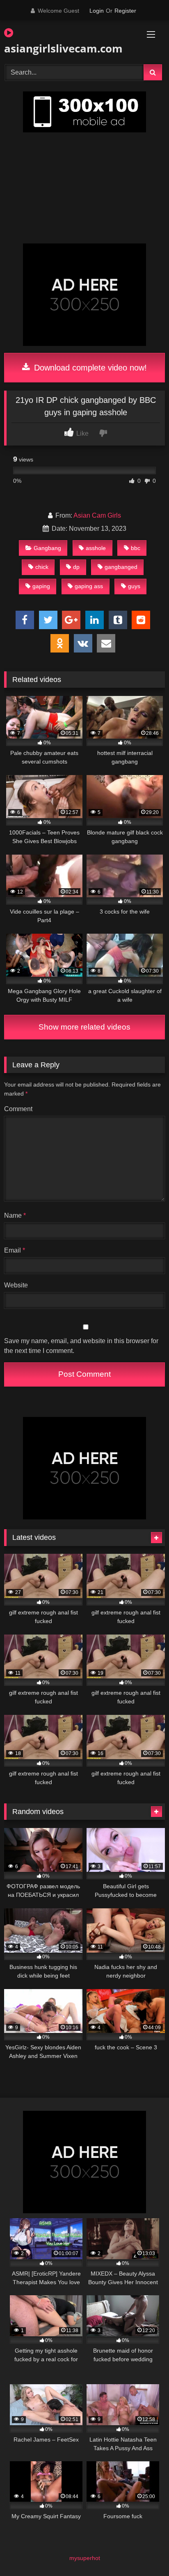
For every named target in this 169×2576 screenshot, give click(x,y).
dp (76, 567)
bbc (136, 548)
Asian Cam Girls (97, 515)
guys (134, 586)
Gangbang (47, 548)
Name (15, 1215)
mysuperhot (85, 2558)
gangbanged (121, 567)
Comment (18, 1109)
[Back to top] (144, 2552)
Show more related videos (84, 1027)
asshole (96, 548)
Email (15, 1250)
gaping (41, 586)
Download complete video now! (89, 368)
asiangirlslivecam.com (59, 48)
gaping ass (89, 586)
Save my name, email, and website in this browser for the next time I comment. (81, 1346)
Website (16, 1285)
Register (125, 11)
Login (97, 11)
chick (42, 567)
